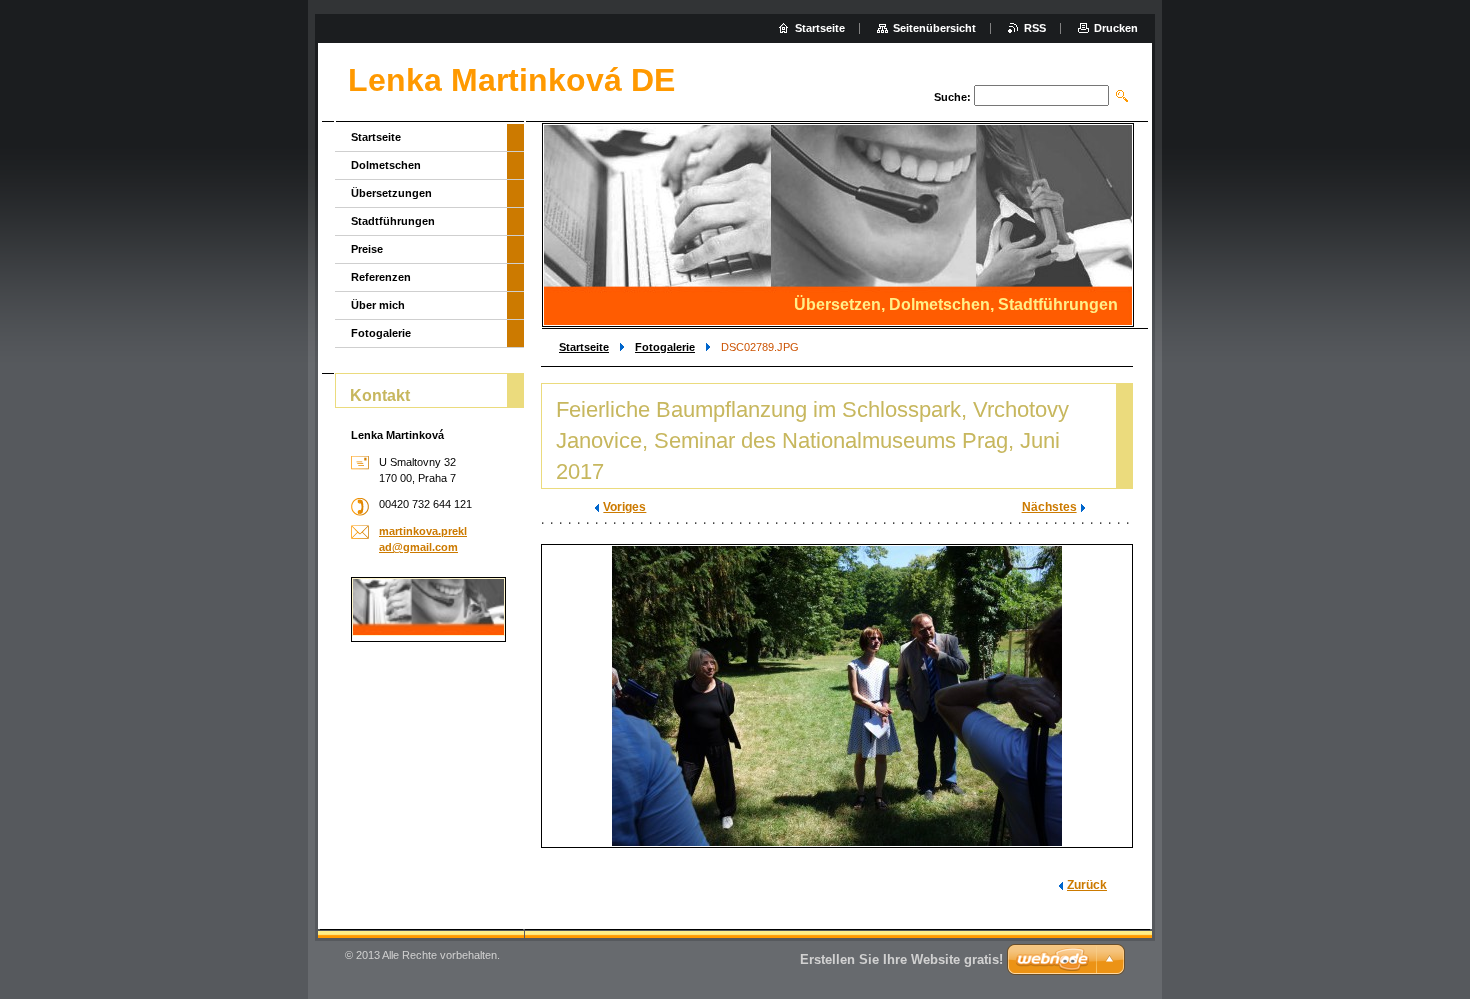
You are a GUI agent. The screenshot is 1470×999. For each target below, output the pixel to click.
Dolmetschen (386, 165)
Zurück (1087, 885)
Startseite (584, 347)
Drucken (1116, 28)
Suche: (952, 97)
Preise (367, 249)
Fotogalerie (665, 347)
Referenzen (381, 277)
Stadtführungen (393, 221)
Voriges (624, 507)
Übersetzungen (391, 193)
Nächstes (1049, 507)
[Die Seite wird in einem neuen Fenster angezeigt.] (837, 696)
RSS (1035, 28)
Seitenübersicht (934, 28)
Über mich (378, 305)
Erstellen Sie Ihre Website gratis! (901, 959)
